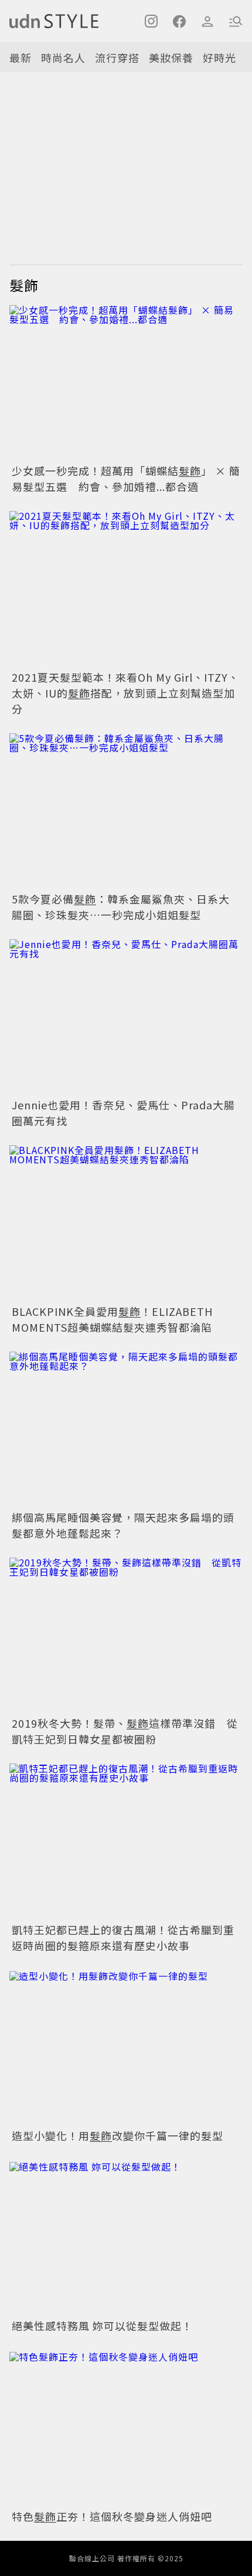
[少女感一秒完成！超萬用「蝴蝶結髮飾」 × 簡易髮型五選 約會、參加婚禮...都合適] (126, 383)
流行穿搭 (117, 57)
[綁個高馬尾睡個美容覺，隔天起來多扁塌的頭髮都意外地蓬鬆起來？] (126, 1429)
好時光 (219, 57)
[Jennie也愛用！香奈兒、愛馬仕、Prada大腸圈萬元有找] (126, 1017)
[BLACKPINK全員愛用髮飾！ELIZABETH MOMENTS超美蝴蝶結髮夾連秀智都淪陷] (126, 1223)
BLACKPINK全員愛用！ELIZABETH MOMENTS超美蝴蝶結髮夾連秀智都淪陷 (112, 1319)
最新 (21, 57)
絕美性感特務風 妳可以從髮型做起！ (102, 2325)
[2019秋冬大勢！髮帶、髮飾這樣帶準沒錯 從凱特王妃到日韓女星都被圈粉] (126, 1635)
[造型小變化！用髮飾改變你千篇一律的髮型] (126, 2048)
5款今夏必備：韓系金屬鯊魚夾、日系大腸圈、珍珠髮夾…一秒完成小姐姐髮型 (121, 907)
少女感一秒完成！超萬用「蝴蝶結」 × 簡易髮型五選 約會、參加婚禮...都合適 (126, 478)
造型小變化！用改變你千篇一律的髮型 (118, 2135)
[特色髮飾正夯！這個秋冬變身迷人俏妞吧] (126, 2428)
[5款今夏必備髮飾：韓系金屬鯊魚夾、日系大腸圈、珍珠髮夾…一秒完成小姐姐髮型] (126, 811)
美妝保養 (171, 57)
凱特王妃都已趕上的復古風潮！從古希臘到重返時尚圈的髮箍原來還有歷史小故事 (123, 1937)
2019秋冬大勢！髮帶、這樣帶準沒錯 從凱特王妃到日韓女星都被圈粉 (125, 1731)
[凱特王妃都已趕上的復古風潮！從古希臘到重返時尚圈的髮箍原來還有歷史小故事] (126, 1841)
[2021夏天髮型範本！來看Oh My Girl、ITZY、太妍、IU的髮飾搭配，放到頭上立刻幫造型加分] (126, 589)
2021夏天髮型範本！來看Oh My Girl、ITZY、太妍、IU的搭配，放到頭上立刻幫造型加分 (125, 693)
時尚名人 (63, 57)
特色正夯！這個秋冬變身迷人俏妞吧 (112, 2516)
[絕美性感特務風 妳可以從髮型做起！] (126, 2238)
